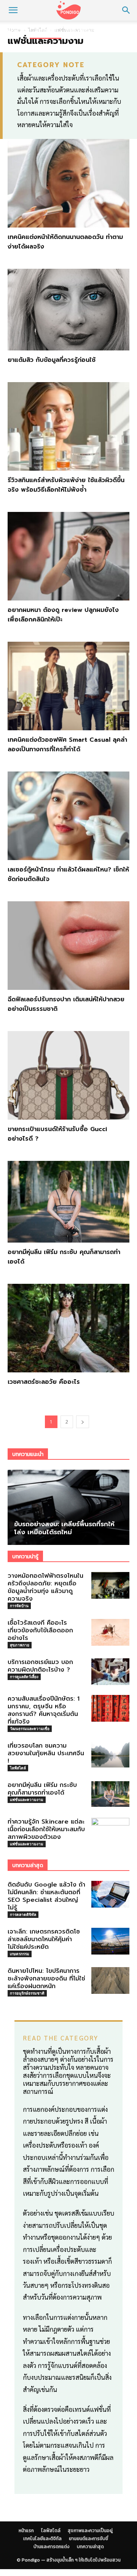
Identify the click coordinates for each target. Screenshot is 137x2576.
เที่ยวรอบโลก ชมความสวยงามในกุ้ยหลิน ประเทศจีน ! (46, 1753)
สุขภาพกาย (20, 1645)
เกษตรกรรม (20, 1954)
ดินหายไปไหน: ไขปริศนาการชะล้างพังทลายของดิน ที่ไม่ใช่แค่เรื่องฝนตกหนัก (46, 1979)
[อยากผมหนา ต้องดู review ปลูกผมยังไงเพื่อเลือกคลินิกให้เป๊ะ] (68, 556)
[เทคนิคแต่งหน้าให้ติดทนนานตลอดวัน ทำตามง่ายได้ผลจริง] (68, 183)
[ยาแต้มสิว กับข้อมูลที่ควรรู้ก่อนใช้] (68, 309)
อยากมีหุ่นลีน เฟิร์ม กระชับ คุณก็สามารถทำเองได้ (42, 1789)
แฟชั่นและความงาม (27, 1800)
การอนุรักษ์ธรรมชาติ (27, 1993)
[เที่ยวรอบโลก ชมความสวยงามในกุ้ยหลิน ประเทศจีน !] (110, 1755)
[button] (13, 10)
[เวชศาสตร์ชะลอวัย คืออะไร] (68, 1328)
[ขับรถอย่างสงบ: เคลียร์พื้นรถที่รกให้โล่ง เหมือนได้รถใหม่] (68, 1508)
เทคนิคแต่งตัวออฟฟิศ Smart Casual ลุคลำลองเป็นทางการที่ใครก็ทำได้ (67, 745)
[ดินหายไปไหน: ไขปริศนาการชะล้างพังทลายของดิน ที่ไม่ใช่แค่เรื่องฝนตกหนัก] (110, 1980)
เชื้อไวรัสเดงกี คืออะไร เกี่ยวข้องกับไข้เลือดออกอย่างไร (40, 1630)
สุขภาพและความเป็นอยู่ (94, 30)
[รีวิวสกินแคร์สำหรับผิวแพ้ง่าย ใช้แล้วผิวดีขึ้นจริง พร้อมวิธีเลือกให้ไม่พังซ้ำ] (68, 426)
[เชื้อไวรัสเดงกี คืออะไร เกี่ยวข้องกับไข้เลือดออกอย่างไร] (110, 1632)
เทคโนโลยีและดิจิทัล (42, 2539)
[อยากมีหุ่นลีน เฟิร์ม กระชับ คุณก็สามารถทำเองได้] (68, 1202)
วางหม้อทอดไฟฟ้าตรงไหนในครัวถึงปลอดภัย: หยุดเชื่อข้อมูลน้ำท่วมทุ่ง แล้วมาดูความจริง (45, 1587)
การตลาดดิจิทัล (23, 1914)
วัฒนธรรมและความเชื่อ (30, 1729)
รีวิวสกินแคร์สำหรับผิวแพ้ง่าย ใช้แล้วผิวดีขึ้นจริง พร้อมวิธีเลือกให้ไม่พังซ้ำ (66, 485)
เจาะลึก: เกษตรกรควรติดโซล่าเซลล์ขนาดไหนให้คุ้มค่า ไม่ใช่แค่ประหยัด (44, 1939)
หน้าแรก (15, 30)
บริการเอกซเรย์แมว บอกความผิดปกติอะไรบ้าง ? (40, 1666)
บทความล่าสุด (90, 2547)
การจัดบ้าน (19, 1606)
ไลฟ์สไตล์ (45, 30)
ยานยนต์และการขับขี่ (88, 2539)
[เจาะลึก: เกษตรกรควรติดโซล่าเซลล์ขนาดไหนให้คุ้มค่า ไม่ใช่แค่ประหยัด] (110, 1941)
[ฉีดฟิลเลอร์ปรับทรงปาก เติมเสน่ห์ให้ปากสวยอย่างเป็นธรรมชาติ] (68, 946)
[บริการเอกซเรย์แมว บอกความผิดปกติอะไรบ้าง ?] (110, 1672)
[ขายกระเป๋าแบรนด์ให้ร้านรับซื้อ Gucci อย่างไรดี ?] (68, 1075)
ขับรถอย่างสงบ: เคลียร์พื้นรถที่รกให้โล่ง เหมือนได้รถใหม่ (64, 1528)
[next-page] (83, 1422)
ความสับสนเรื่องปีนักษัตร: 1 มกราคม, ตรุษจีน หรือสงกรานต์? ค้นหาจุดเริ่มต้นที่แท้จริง (44, 1710)
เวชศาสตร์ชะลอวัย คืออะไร (44, 1382)
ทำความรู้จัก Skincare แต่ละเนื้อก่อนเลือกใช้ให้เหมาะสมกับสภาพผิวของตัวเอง (46, 1829)
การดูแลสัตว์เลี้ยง (24, 1677)
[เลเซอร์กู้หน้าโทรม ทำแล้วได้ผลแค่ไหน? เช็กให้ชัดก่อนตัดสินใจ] (68, 816)
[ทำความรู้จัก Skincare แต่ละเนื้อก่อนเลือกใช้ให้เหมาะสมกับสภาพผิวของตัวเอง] (110, 1831)
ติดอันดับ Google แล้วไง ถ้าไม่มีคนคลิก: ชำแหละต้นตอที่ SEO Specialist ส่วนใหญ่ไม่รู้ (46, 1896)
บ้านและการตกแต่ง (52, 2547)
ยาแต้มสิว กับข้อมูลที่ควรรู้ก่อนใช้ (52, 360)
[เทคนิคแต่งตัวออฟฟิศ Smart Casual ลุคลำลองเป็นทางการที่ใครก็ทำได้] (68, 686)
